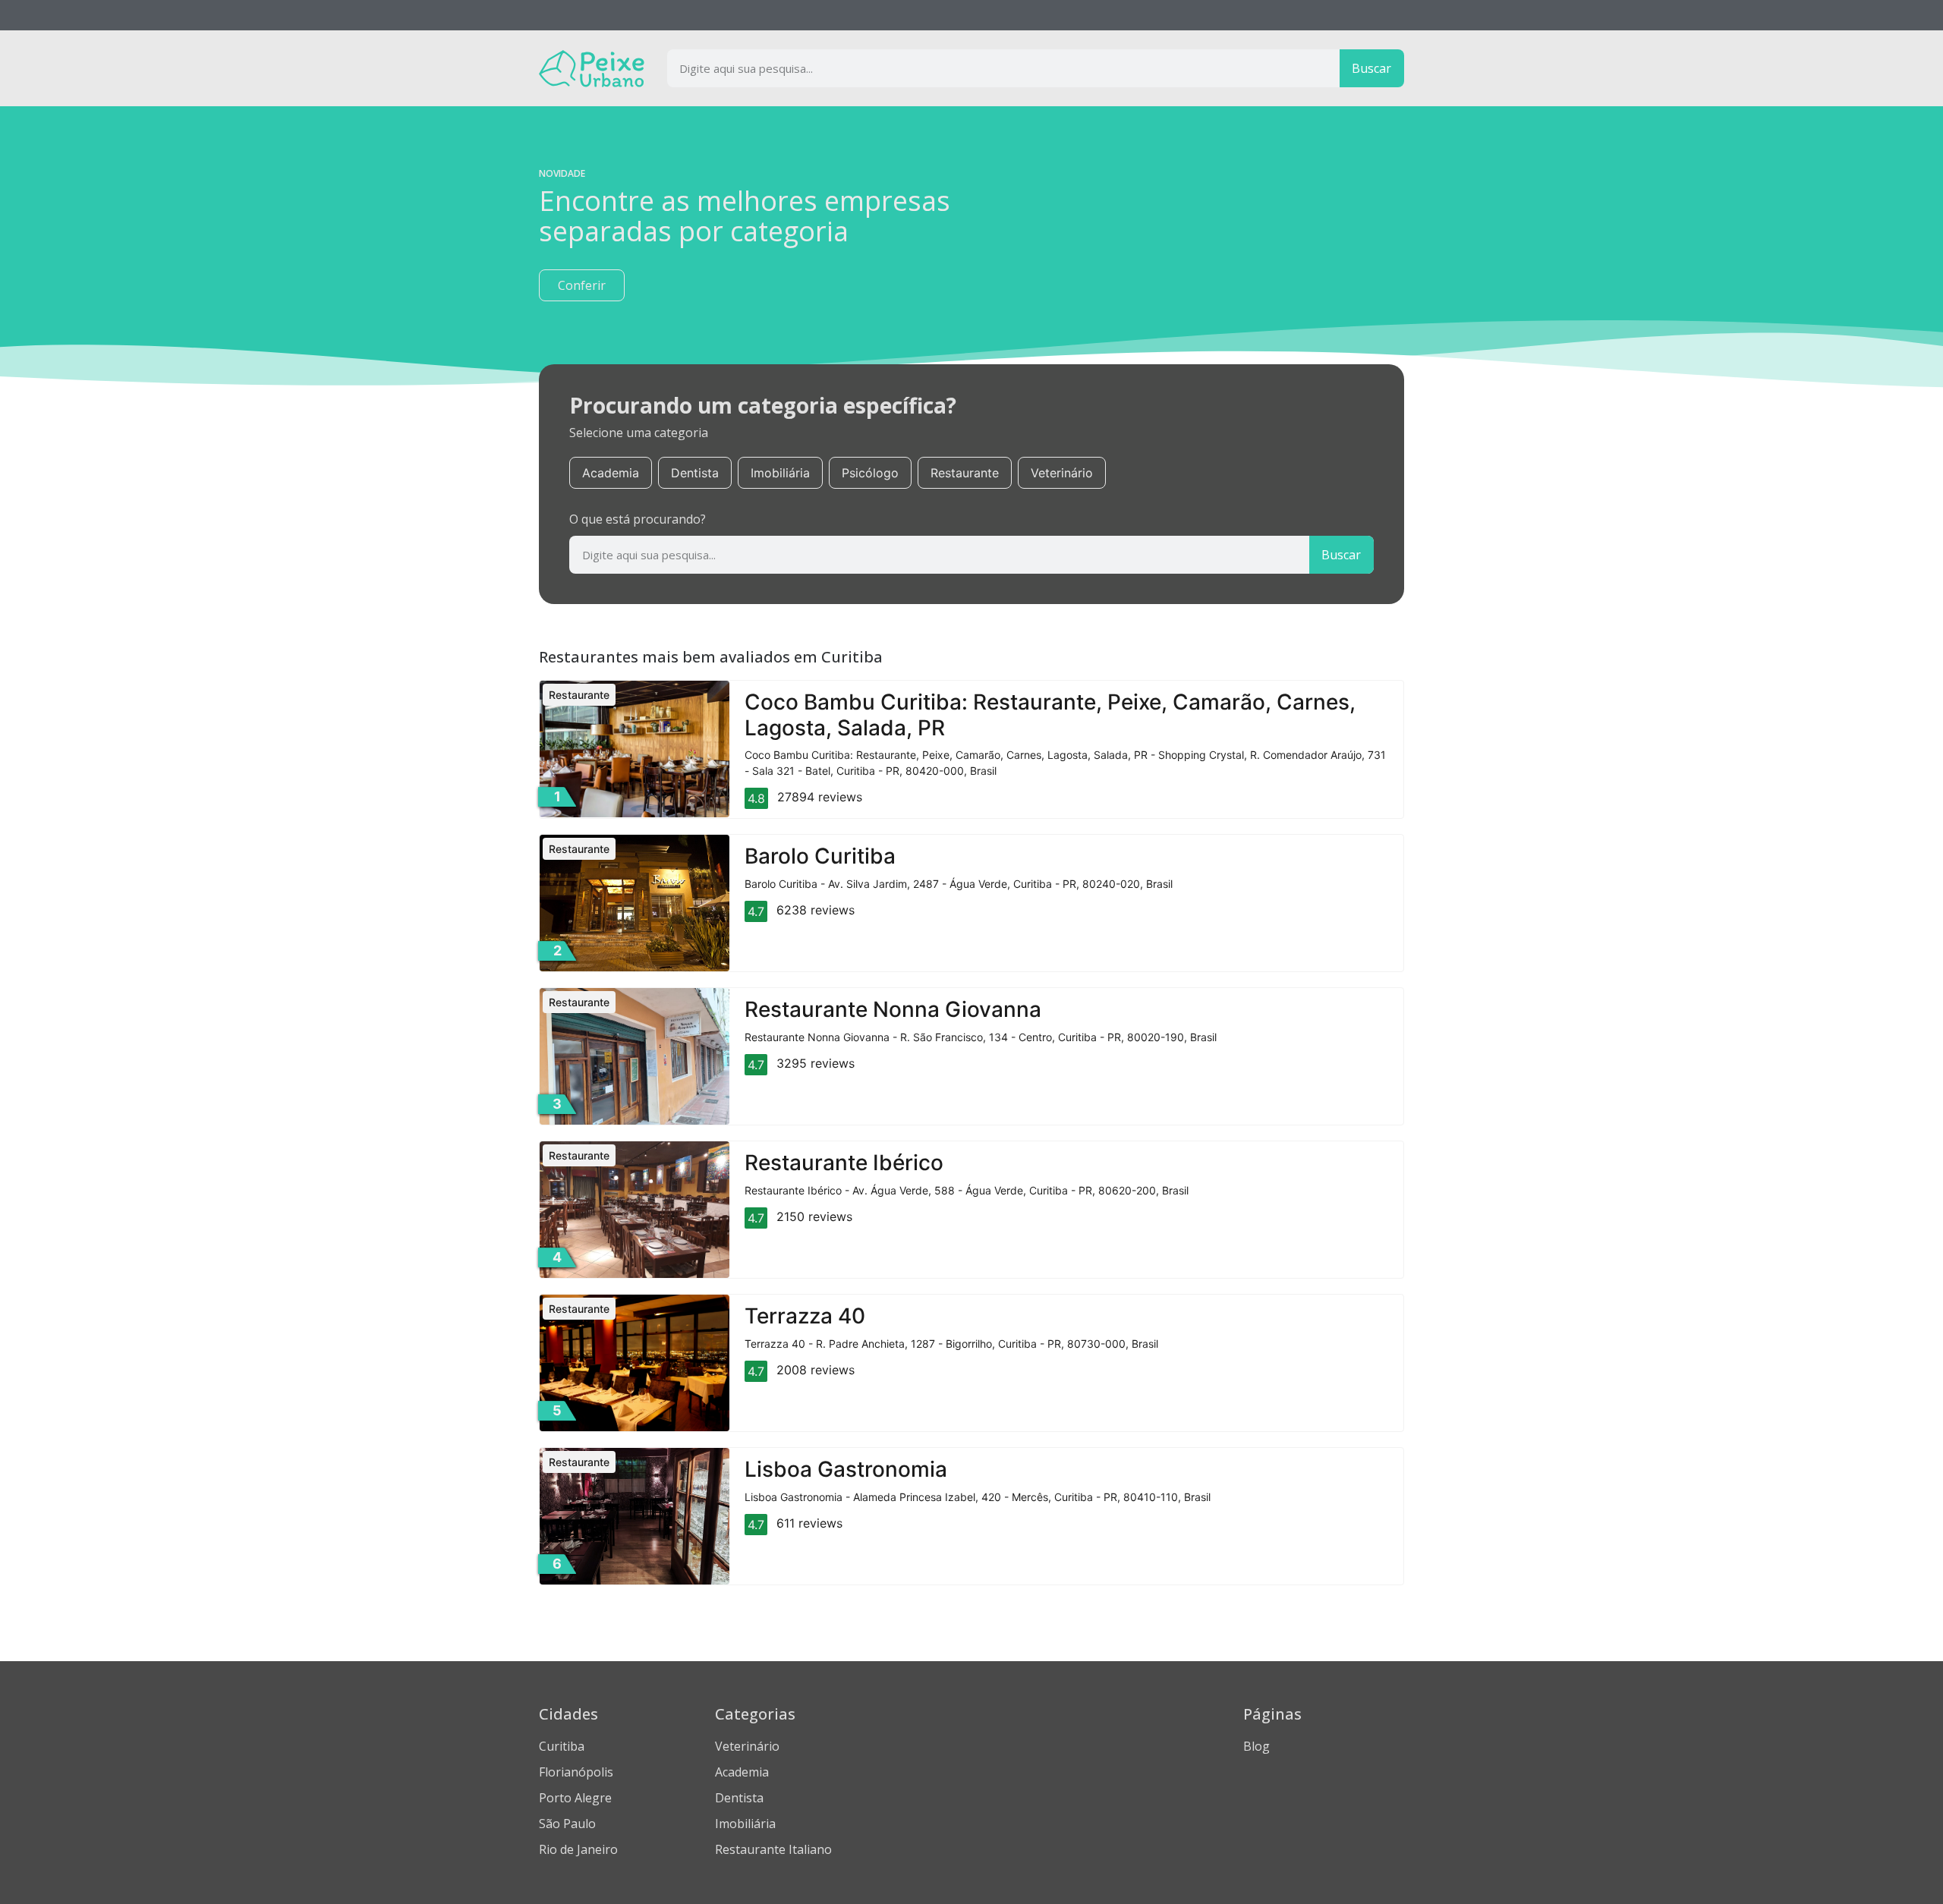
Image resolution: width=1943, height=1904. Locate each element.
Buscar (1371, 68)
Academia (611, 473)
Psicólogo (870, 473)
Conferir (582, 285)
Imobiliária (780, 473)
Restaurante (965, 473)
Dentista (695, 473)
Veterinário (1062, 473)
